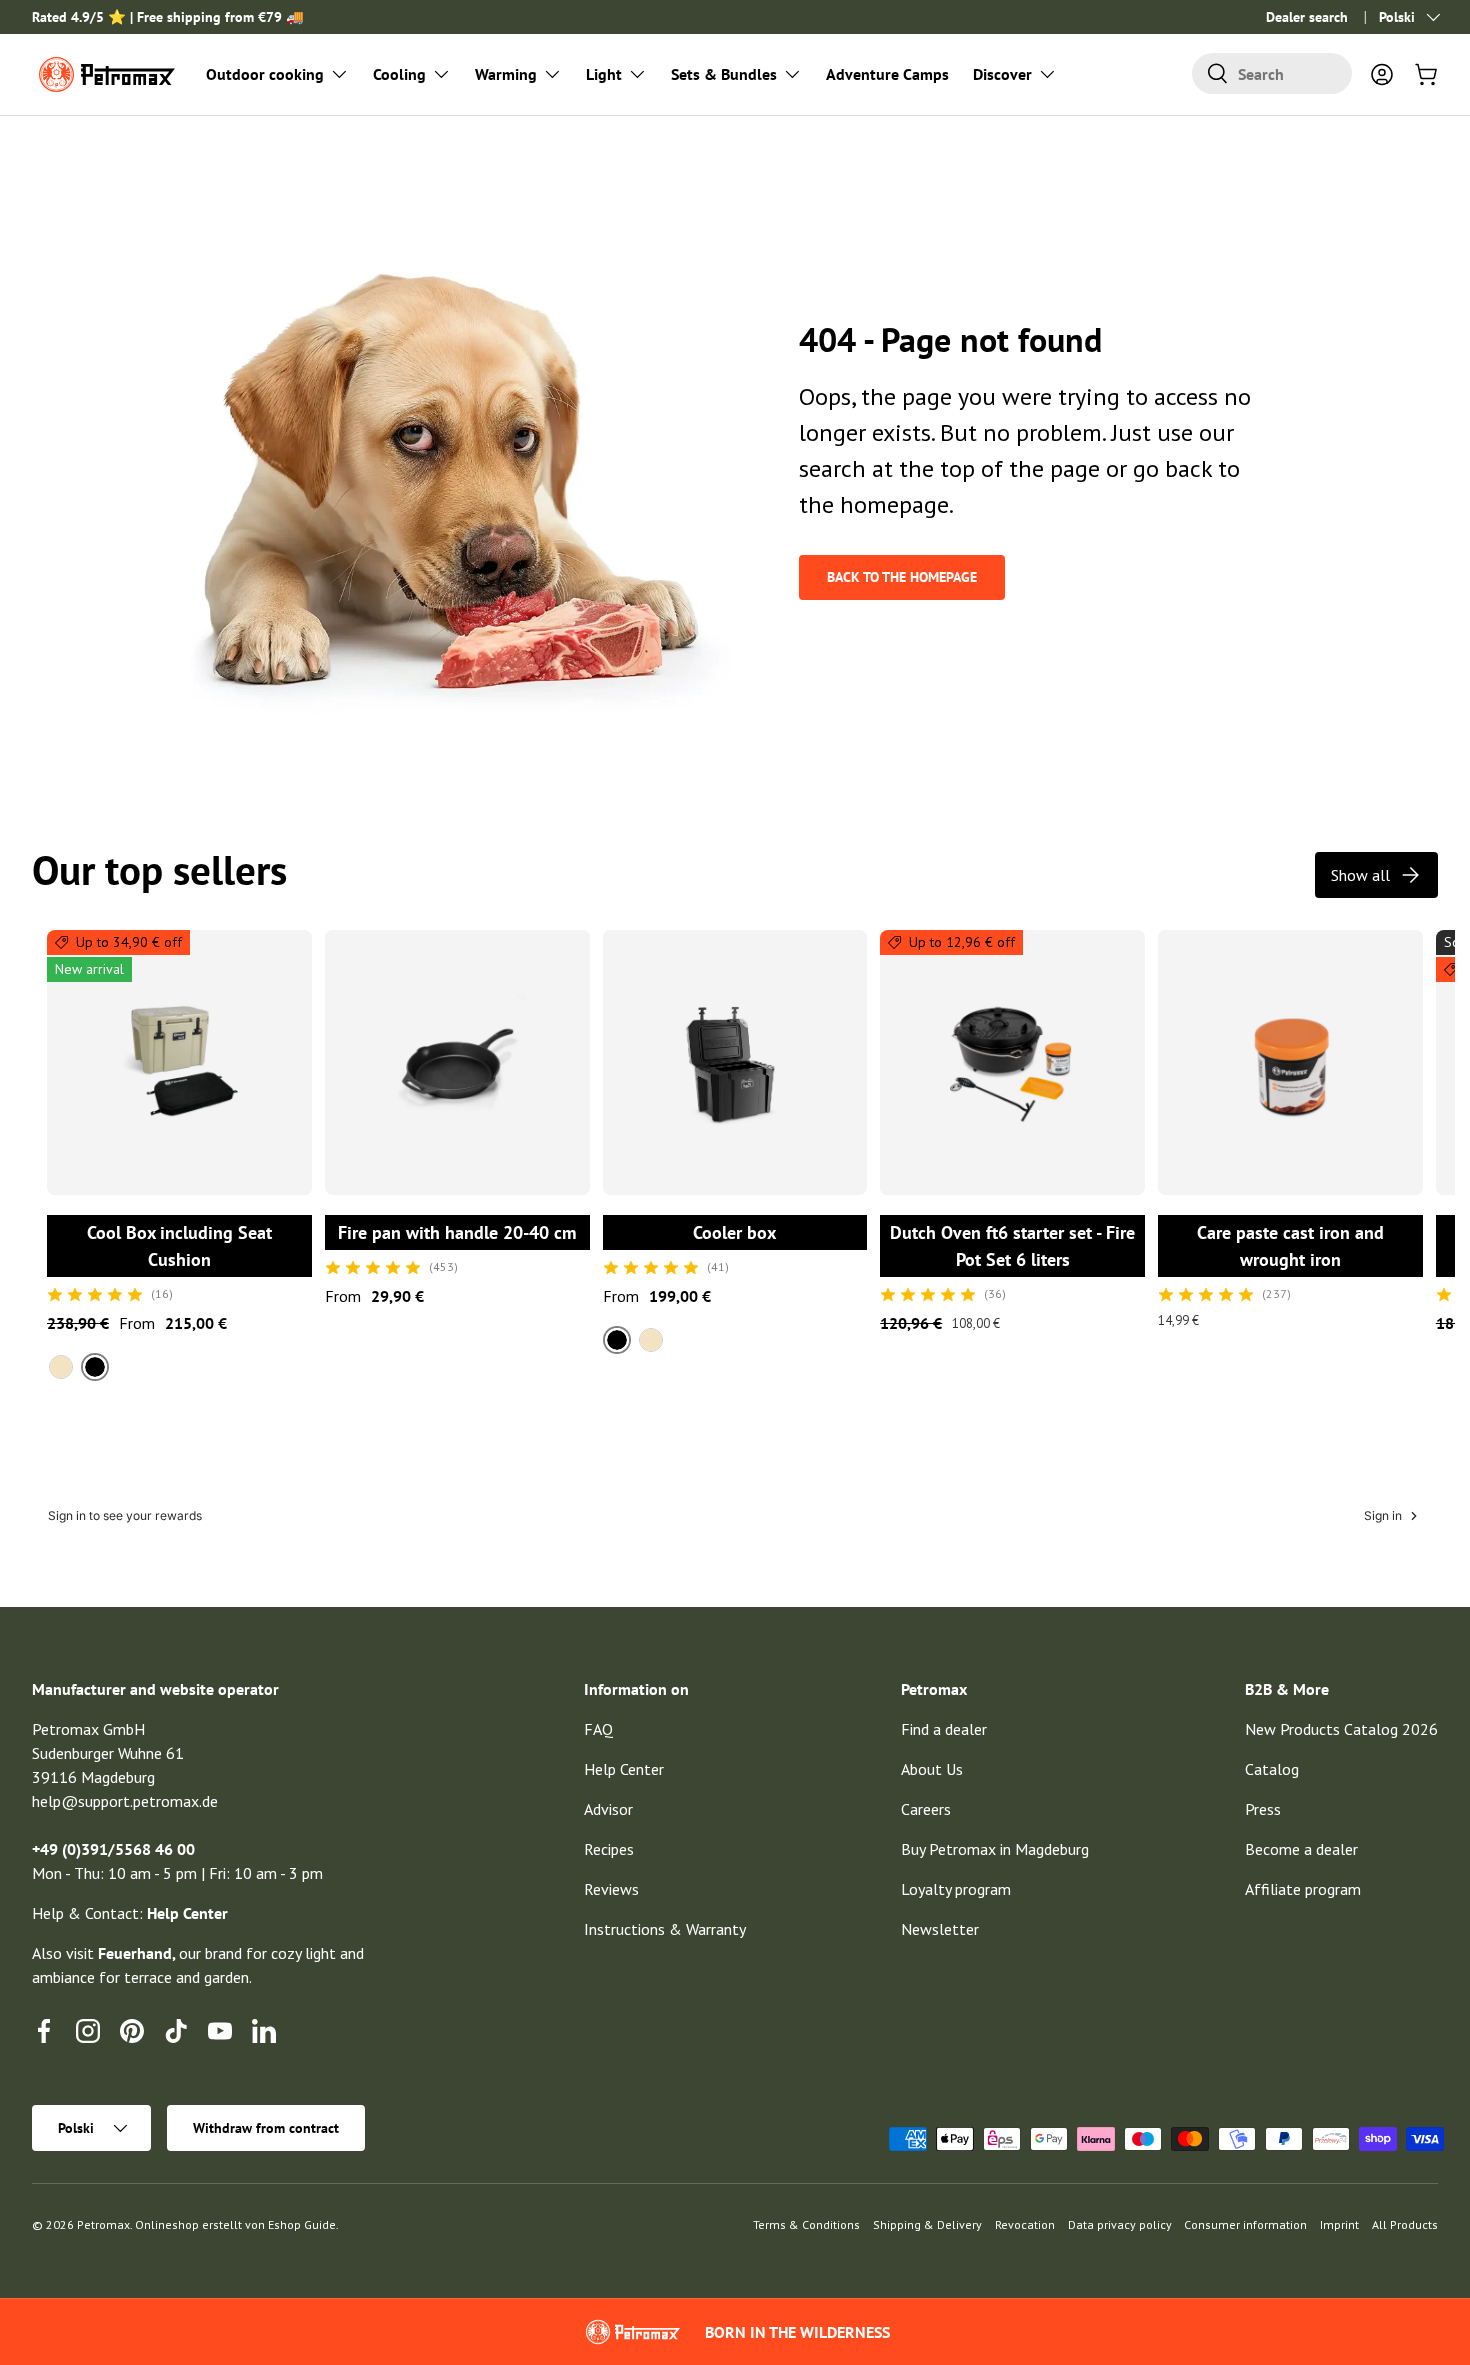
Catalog (1272, 1769)
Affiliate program (1303, 1889)
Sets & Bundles (724, 74)
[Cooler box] (735, 1062)
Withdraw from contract (266, 2128)
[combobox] (1272, 73)
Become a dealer (1301, 1849)
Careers (926, 1809)
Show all (1360, 875)
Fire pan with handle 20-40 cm (457, 1232)
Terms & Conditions (806, 2224)
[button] (1426, 74)
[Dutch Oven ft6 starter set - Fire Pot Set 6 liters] (1012, 1062)
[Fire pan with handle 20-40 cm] (457, 1062)
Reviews (611, 1889)
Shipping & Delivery (927, 2224)
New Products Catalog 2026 (1341, 1729)
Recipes (609, 1849)
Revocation (1025, 2224)
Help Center (624, 1769)
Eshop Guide (302, 2224)
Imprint (1339, 2224)
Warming (506, 74)
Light (604, 74)
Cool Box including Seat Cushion (179, 1246)
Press (1263, 1809)
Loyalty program (956, 1889)
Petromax (103, 2224)
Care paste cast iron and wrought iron (1290, 1246)
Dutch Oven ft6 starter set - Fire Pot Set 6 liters (1012, 1246)
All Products (1405, 2224)
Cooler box (734, 1232)
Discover (1002, 74)
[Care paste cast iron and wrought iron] (1290, 1062)
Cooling (399, 74)
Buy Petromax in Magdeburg (995, 1849)
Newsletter (940, 1929)
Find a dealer (944, 1729)
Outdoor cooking (265, 74)
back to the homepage (902, 577)
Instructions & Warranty (665, 1929)
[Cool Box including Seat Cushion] (179, 1062)
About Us (932, 1769)
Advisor (608, 1809)
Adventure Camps (887, 74)
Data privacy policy (1120, 2224)
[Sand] (61, 1367)
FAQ (598, 1729)
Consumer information (1245, 2224)
